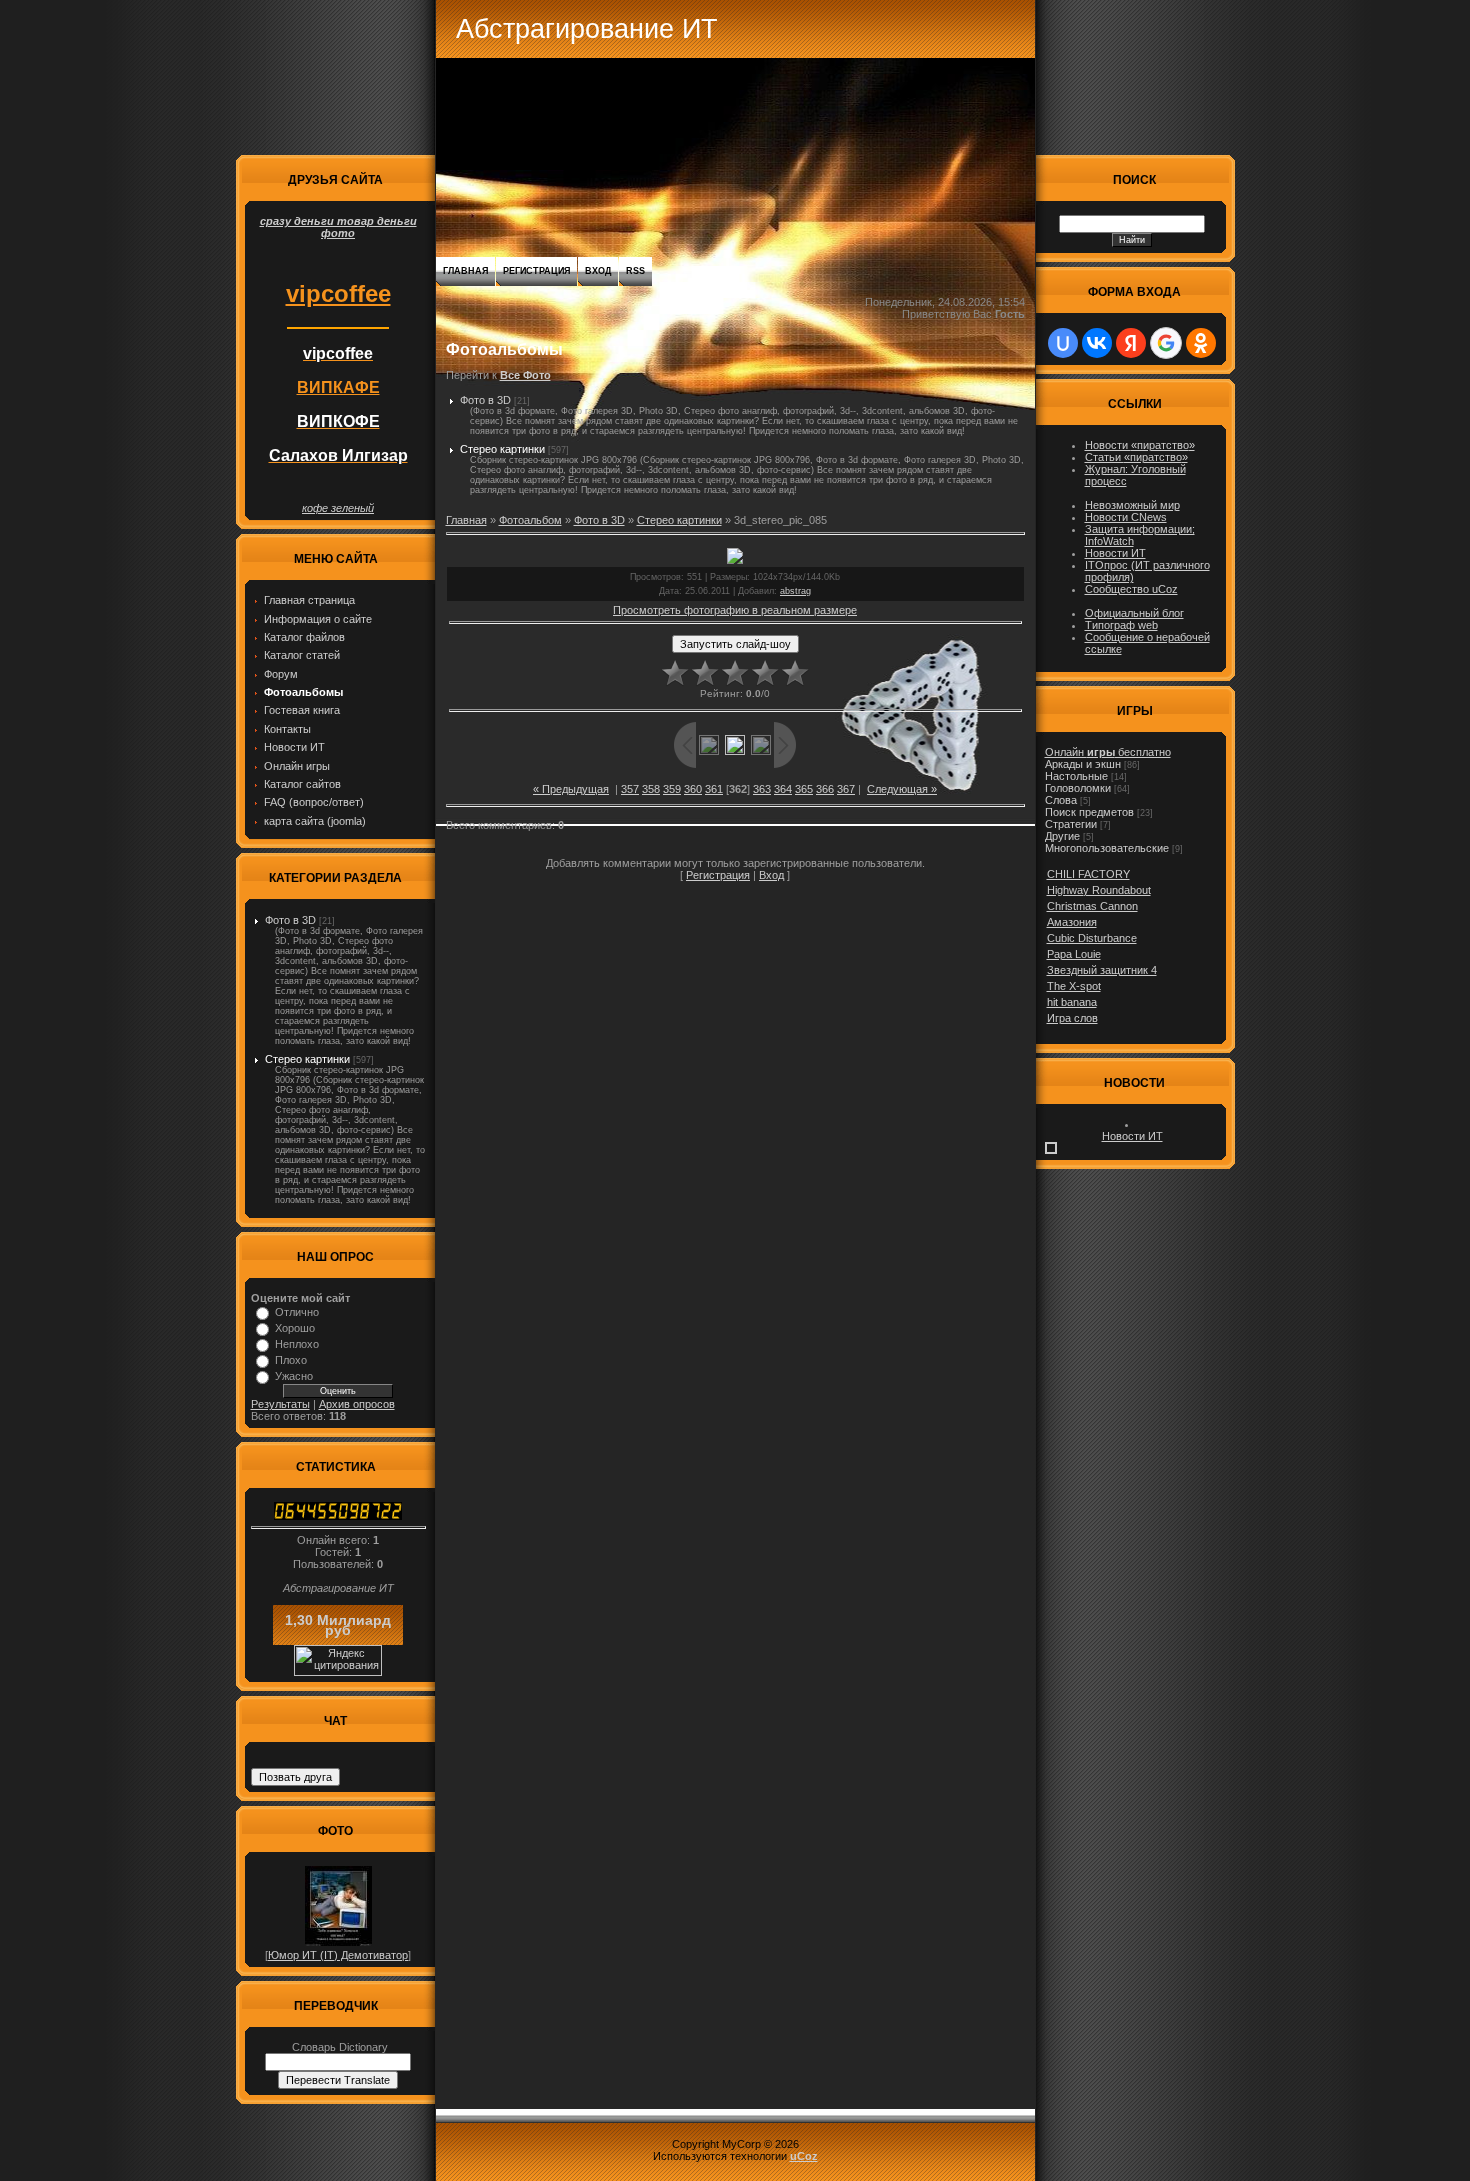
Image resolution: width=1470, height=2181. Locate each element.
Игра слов (1072, 1018)
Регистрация (536, 271)
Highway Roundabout (1099, 890)
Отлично (297, 1312)
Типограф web (1121, 625)
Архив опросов (357, 1404)
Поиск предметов (1089, 812)
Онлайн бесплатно (1108, 752)
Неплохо (297, 1344)
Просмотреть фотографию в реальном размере (735, 610)
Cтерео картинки (307, 1059)
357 (630, 789)
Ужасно (294, 1376)
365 (804, 789)
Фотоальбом (530, 520)
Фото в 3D (290, 920)
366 (825, 789)
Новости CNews (1126, 517)
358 (651, 789)
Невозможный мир (1132, 505)
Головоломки (1078, 788)
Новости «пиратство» (1140, 445)
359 (672, 789)
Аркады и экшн (1083, 764)
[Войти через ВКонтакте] (1097, 343)
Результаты (280, 1404)
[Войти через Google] (1166, 343)
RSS (635, 271)
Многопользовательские (1107, 848)
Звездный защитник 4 (1102, 970)
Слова (1061, 800)
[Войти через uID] (1063, 343)
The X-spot (1074, 986)
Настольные (1076, 776)
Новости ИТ (1115, 553)
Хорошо (295, 1328)
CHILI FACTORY (1088, 874)
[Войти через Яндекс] (1131, 343)
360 (693, 789)
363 (762, 789)
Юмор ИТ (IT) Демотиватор (338, 1955)
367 (846, 789)
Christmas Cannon (1092, 906)
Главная (465, 271)
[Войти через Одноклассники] (1201, 343)
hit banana (1072, 1002)
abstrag (795, 591)
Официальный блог (1134, 613)
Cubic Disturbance (1092, 938)
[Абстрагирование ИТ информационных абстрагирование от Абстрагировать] (338, 1516)
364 (783, 789)
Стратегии (1071, 824)
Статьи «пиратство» (1136, 457)
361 (714, 789)
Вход (598, 271)
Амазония (1072, 922)
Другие (1062, 836)
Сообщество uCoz (1131, 589)
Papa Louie (1074, 954)
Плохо (291, 1360)
